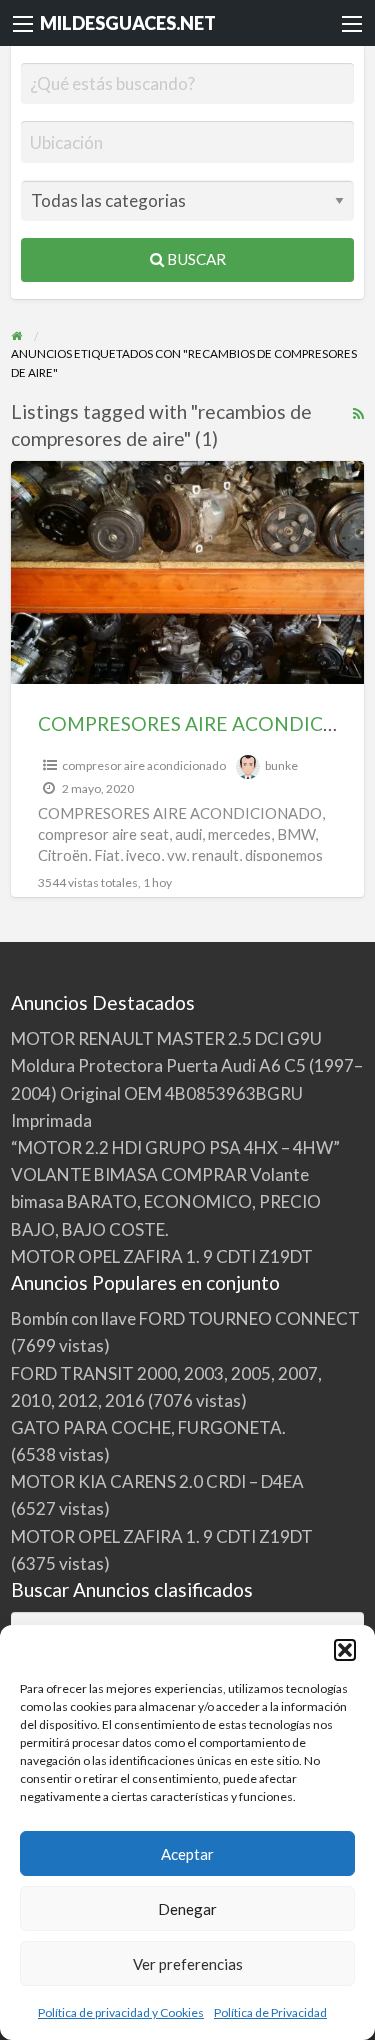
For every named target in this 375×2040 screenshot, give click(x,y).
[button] (345, 1650)
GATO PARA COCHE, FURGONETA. (148, 1427)
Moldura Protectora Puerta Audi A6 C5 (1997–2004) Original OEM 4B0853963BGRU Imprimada (187, 1092)
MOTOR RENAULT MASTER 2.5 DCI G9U (166, 1038)
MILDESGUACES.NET (128, 23)
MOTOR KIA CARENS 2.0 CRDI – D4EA (157, 1481)
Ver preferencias (188, 1964)
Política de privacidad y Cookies (121, 2012)
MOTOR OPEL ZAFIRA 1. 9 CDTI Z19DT (162, 1256)
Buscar (195, 259)
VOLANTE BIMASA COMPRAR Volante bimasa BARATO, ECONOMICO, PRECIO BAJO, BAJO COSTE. (166, 1201)
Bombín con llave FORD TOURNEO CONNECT (185, 1318)
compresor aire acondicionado (144, 765)
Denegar (187, 1909)
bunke (281, 765)
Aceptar (187, 1854)
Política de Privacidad (270, 2012)
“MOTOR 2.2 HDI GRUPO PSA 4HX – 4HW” (175, 1147)
